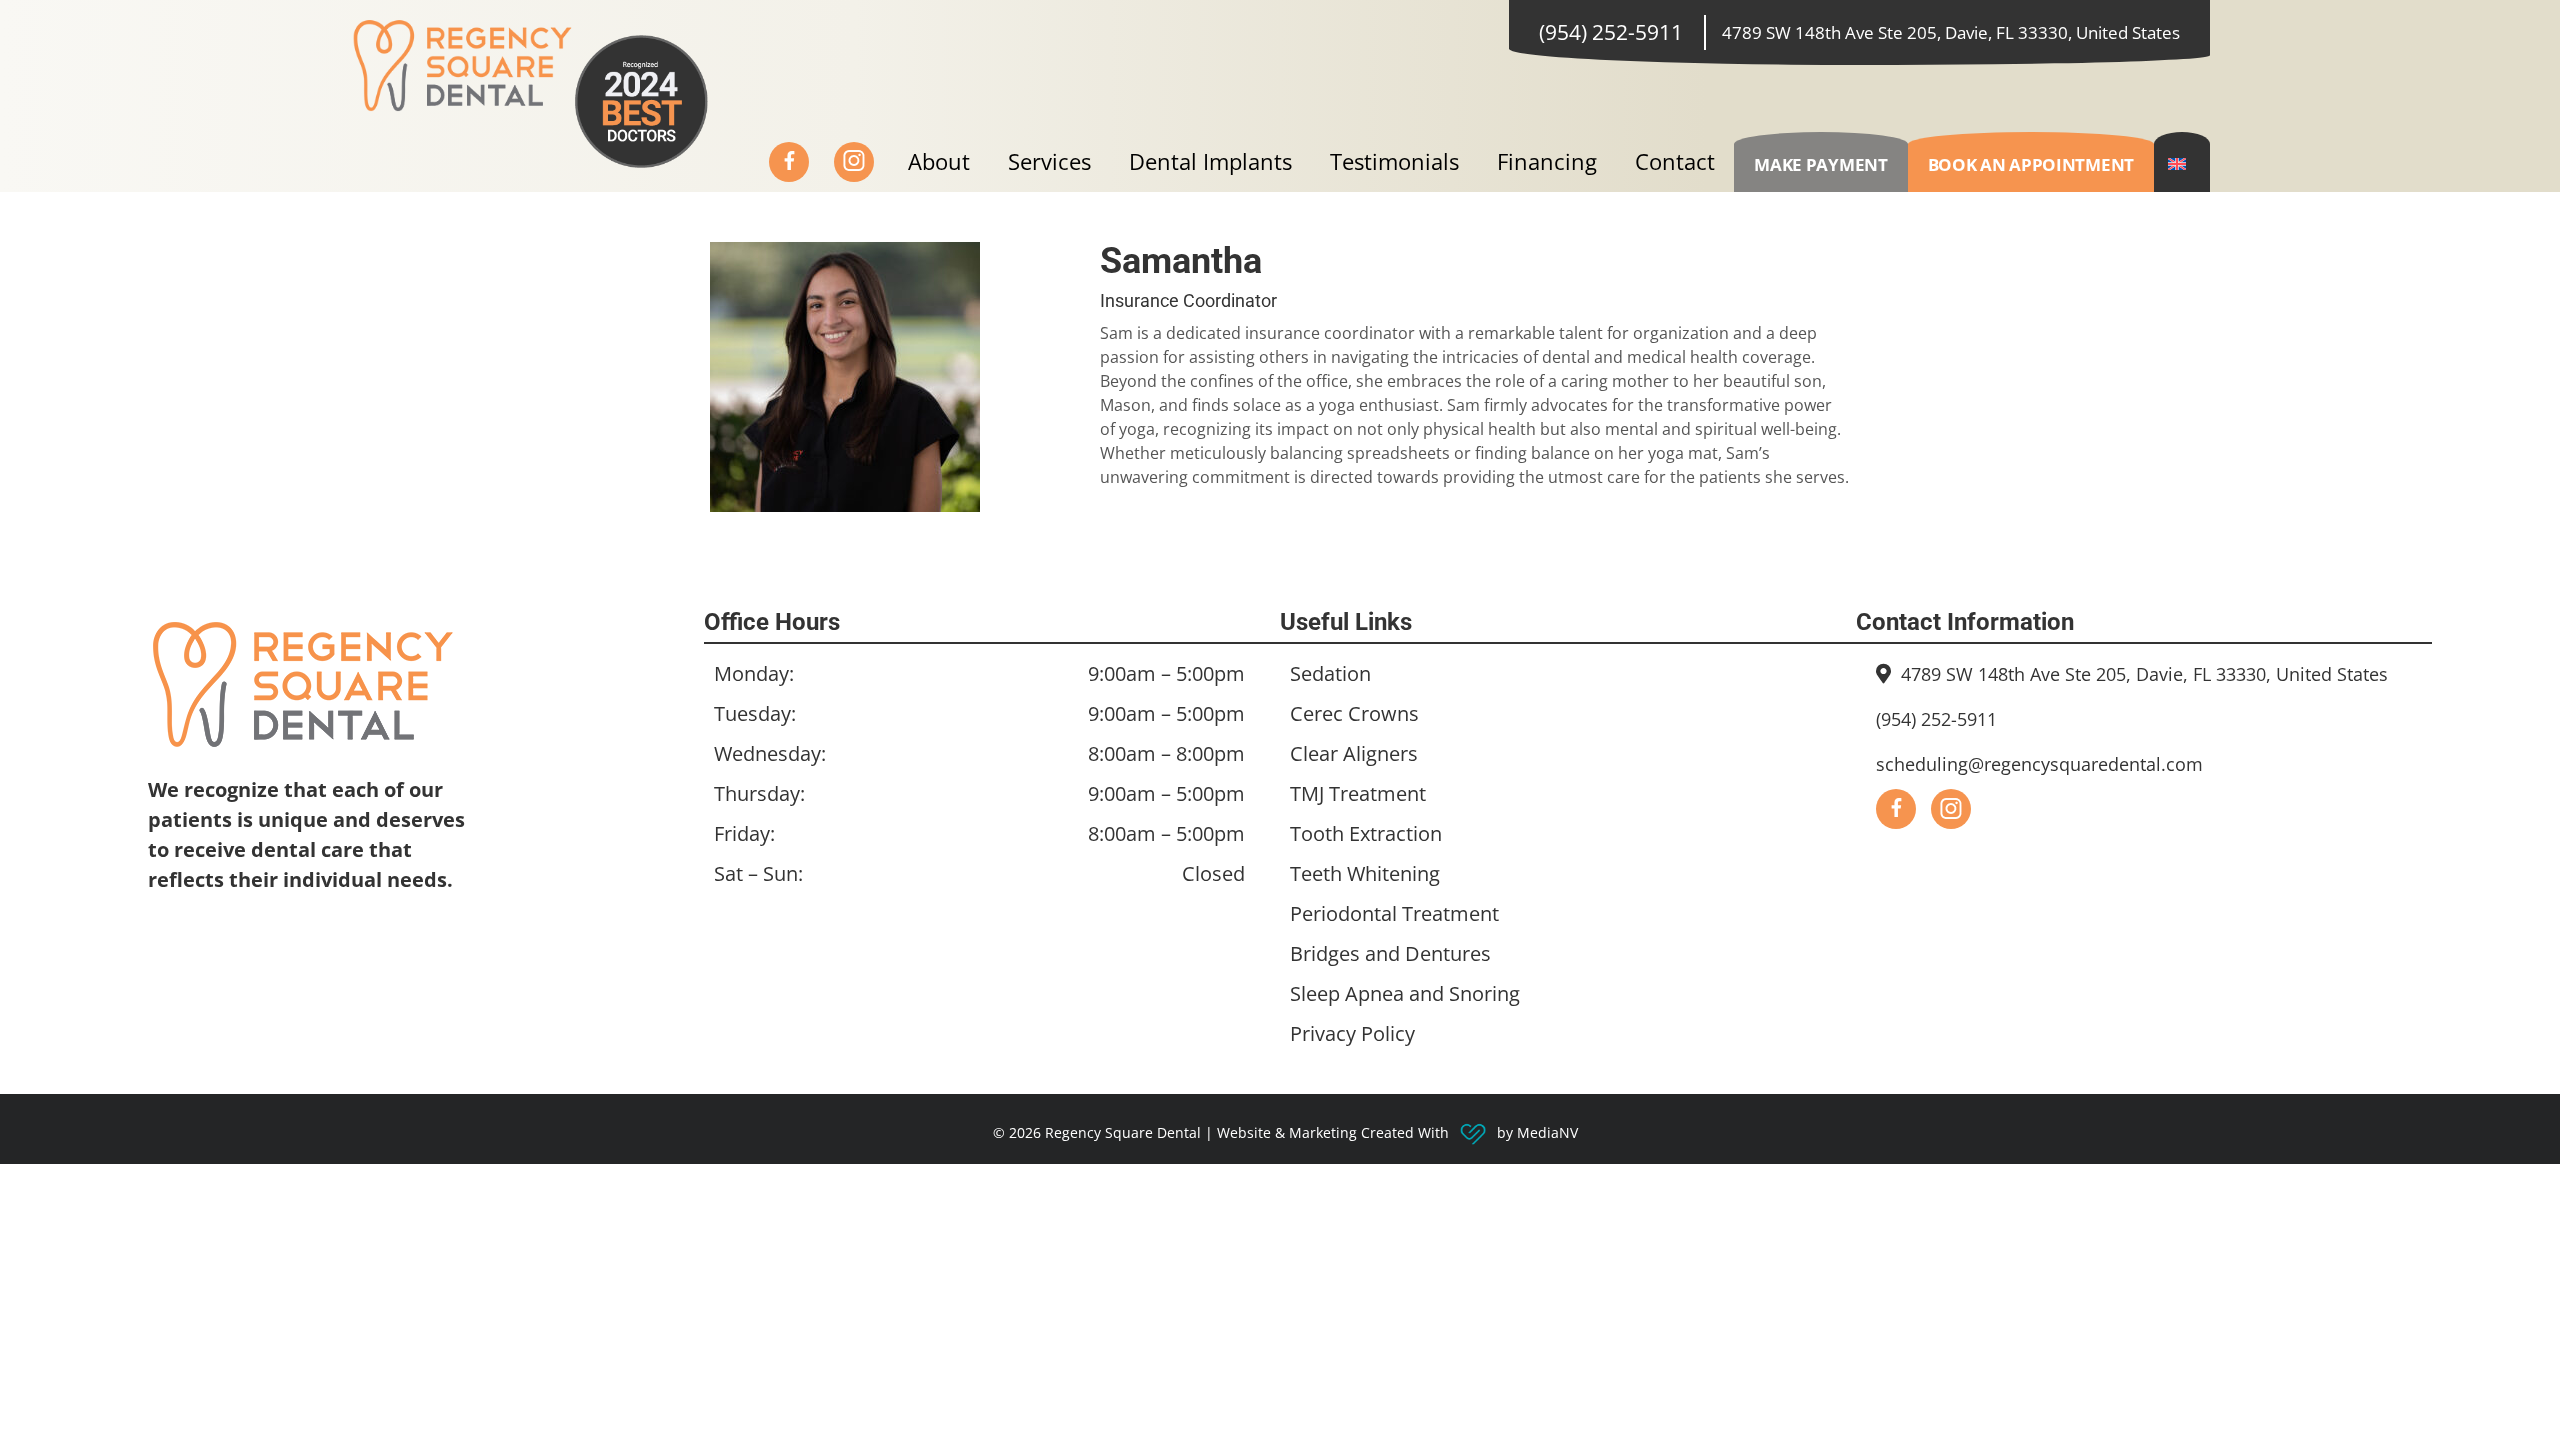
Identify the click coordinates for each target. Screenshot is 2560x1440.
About (939, 161)
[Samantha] (857, 375)
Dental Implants (1210, 161)
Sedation (1330, 673)
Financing (1547, 161)
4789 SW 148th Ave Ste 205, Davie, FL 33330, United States (1951, 32)
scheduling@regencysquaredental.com (2039, 764)
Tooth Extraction (1366, 833)
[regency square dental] (462, 64)
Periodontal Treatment (1394, 913)
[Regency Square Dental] (408, 685)
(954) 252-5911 (1611, 32)
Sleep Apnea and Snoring (1405, 993)
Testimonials (1394, 161)
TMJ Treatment (1358, 793)
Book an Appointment (2031, 164)
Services (1049, 161)
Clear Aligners (1354, 753)
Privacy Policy (1352, 1033)
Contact (1675, 161)
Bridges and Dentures (1390, 953)
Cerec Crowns (1354, 713)
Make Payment (1820, 164)
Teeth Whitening (1365, 873)
